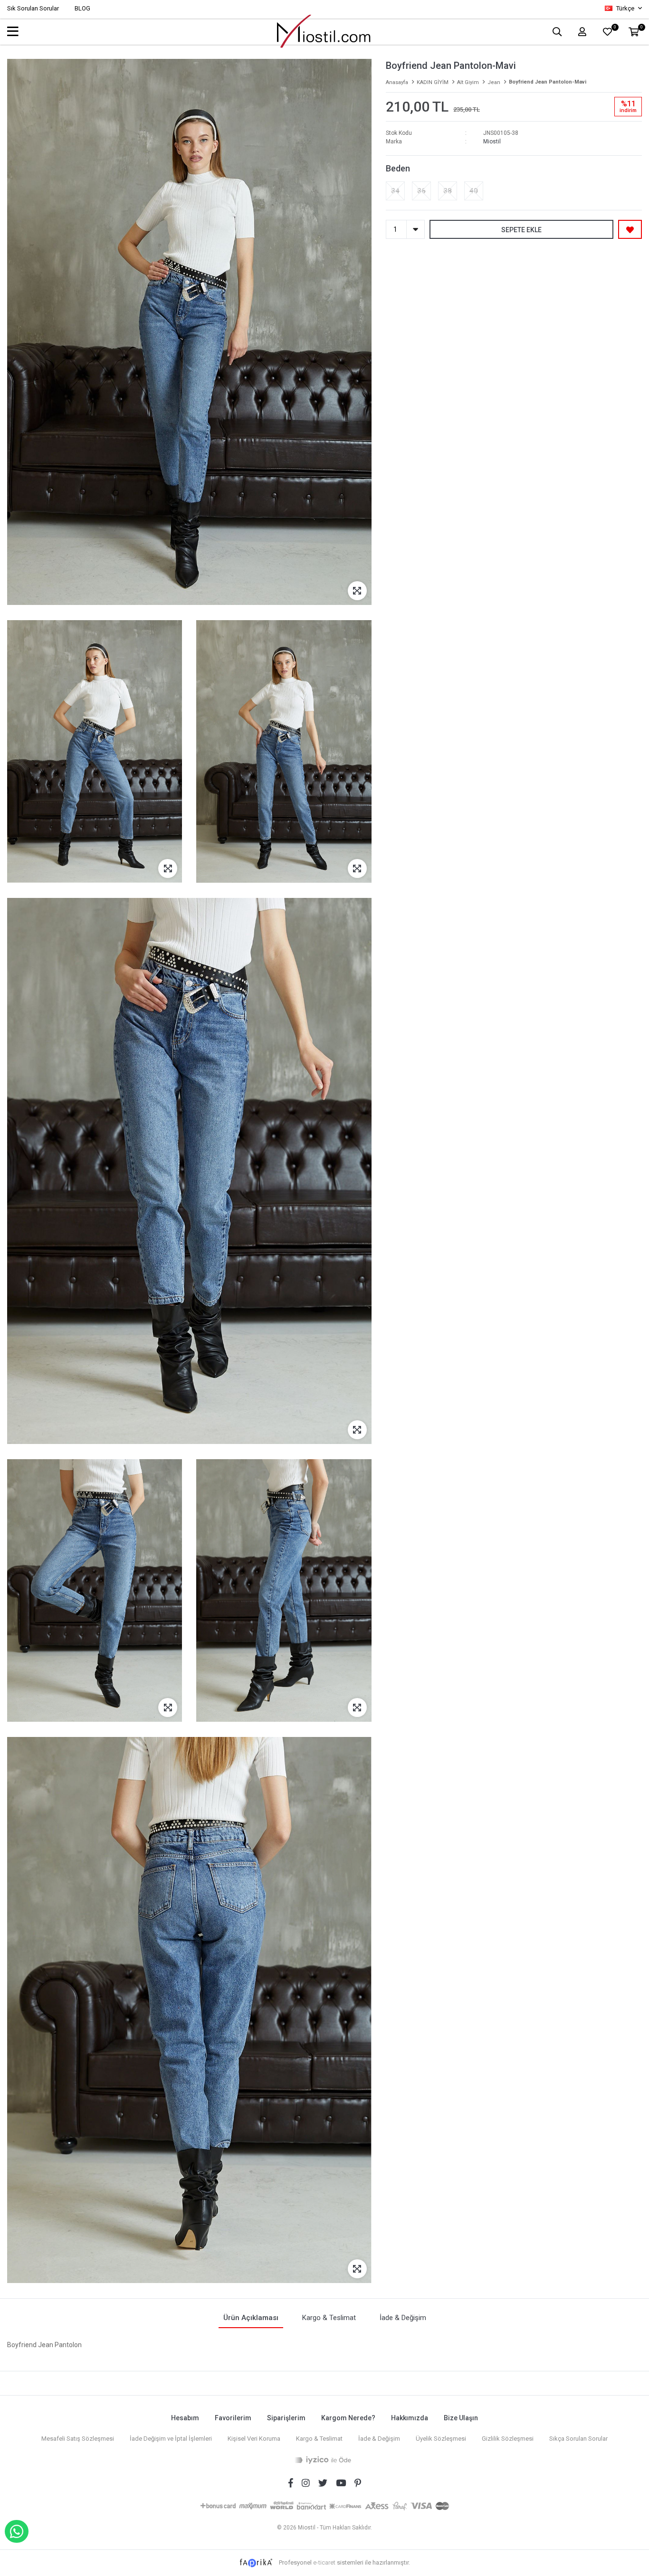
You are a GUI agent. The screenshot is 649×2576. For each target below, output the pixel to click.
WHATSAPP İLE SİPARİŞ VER (17, 2531)
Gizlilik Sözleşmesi (508, 2439)
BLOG (82, 8)
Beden (398, 168)
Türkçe (625, 8)
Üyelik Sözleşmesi (441, 2439)
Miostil (492, 142)
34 (395, 191)
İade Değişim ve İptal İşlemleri (171, 2439)
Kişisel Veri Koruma (254, 2439)
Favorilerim (233, 2418)
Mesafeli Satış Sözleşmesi (78, 2439)
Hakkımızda (410, 2418)
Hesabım (185, 2418)
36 (421, 191)
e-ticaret (324, 2562)
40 (474, 191)
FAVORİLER (615, 28)
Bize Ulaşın (461, 2418)
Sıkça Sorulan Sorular (578, 2439)
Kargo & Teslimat (319, 2439)
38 (448, 191)
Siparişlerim (286, 2418)
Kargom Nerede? (348, 2418)
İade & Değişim (379, 2439)
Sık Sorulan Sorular (33, 8)
